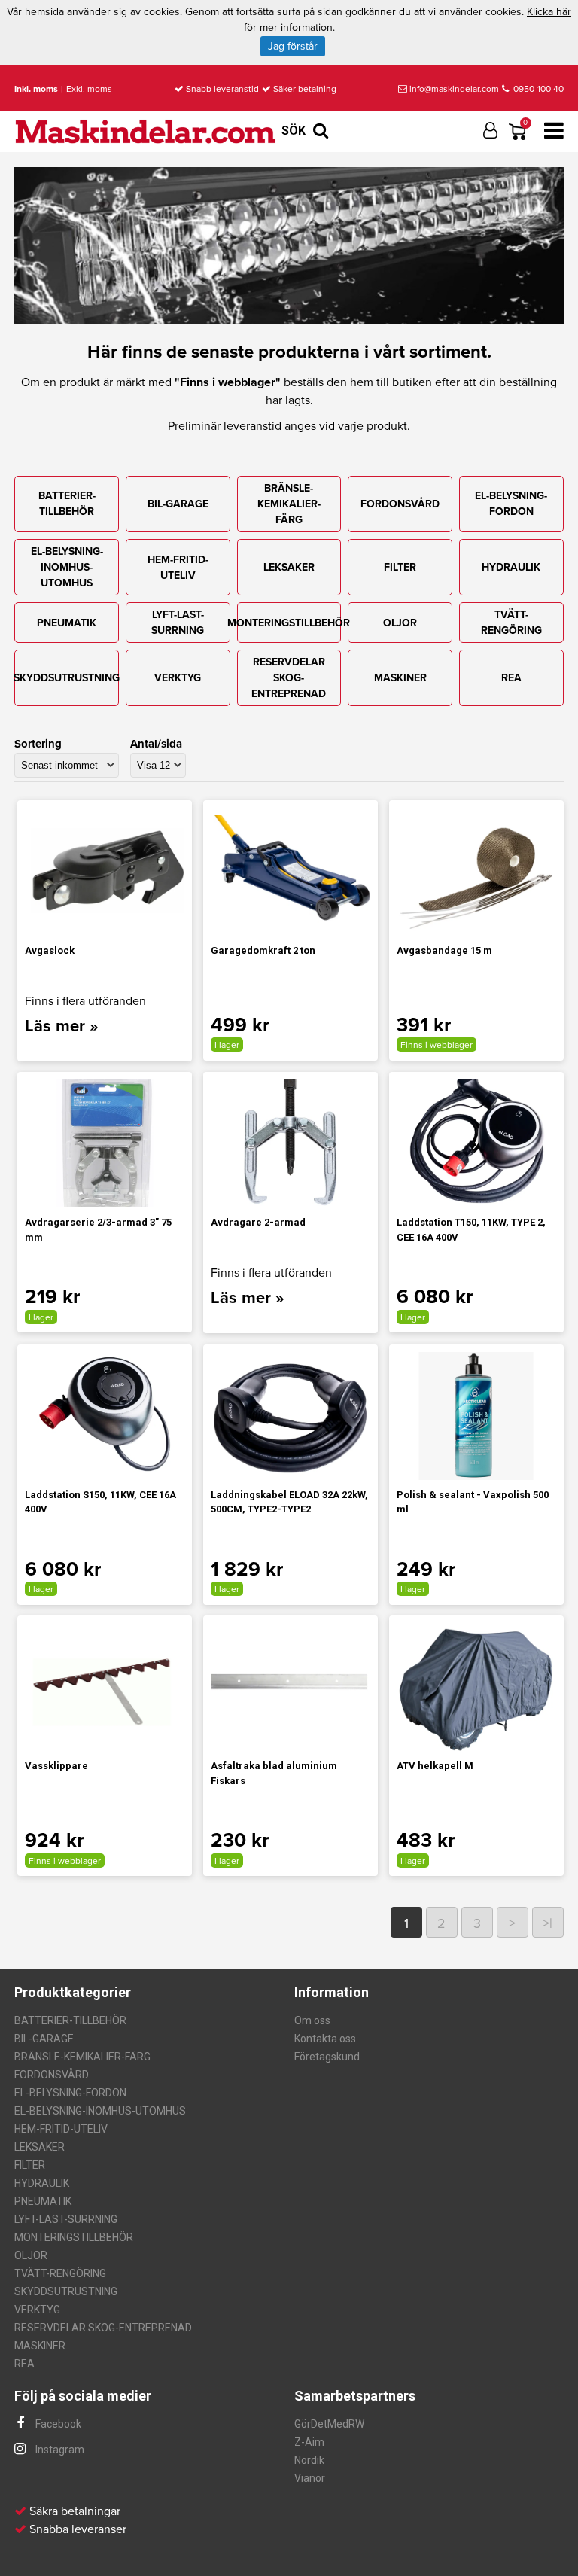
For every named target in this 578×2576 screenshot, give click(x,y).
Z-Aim (309, 2442)
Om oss (312, 2020)
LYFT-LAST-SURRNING (178, 623)
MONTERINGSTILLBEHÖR (289, 623)
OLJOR (400, 623)
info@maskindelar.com (454, 89)
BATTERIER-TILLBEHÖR (67, 504)
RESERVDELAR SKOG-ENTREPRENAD (289, 678)
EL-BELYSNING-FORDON (511, 504)
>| (548, 1923)
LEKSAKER (289, 567)
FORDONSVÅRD (400, 504)
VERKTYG (178, 678)
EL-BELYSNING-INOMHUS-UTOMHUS (67, 567)
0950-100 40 (537, 89)
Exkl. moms (89, 89)
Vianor (310, 2478)
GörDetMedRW (329, 2424)
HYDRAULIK (511, 567)
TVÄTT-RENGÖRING (511, 623)
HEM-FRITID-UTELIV (178, 568)
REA (511, 678)
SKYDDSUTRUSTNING (67, 678)
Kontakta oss (325, 2039)
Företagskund (327, 2057)
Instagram (59, 2450)
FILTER (400, 567)
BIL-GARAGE (178, 504)
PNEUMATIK (67, 623)
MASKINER (400, 678)
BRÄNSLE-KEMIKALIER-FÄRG (289, 504)
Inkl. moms (36, 89)
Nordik (309, 2460)
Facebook (57, 2424)
